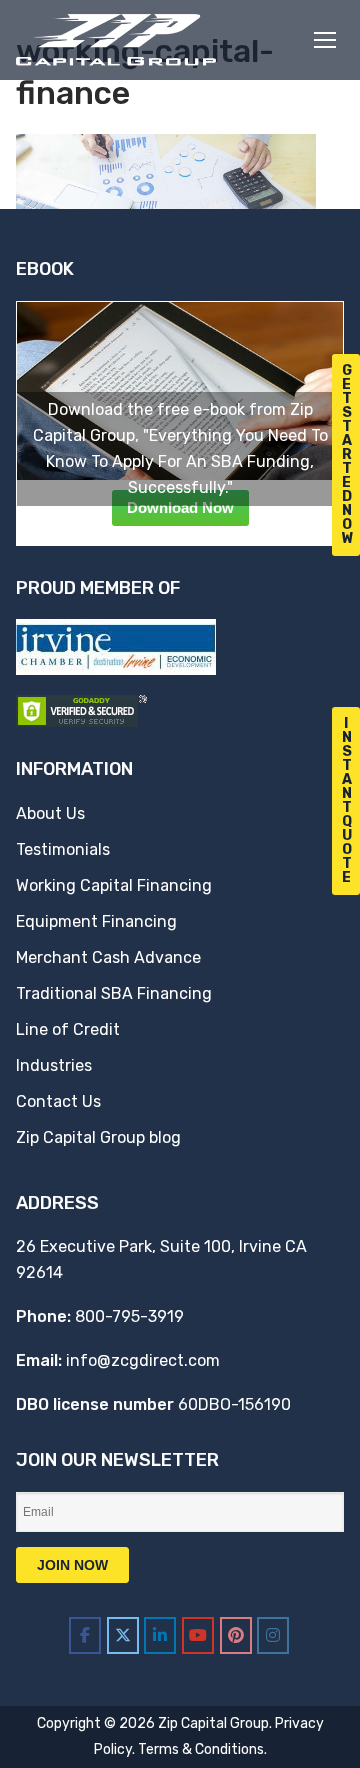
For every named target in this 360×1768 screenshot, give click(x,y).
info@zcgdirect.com (143, 1360)
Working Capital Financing (114, 885)
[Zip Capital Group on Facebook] (85, 1635)
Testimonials (63, 849)
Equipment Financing (96, 921)
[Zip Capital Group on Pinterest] (236, 1635)
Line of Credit (68, 1029)
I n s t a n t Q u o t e (347, 800)
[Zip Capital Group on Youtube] (198, 1635)
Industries (54, 1065)
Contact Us (58, 1101)
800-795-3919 (129, 1316)
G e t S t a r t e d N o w (348, 454)
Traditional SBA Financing (114, 993)
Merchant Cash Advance (108, 957)
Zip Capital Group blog (98, 1137)
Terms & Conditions (201, 1749)
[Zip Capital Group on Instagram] (273, 1635)
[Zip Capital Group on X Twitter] (123, 1635)
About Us (50, 813)
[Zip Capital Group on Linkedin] (160, 1635)
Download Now (180, 507)
